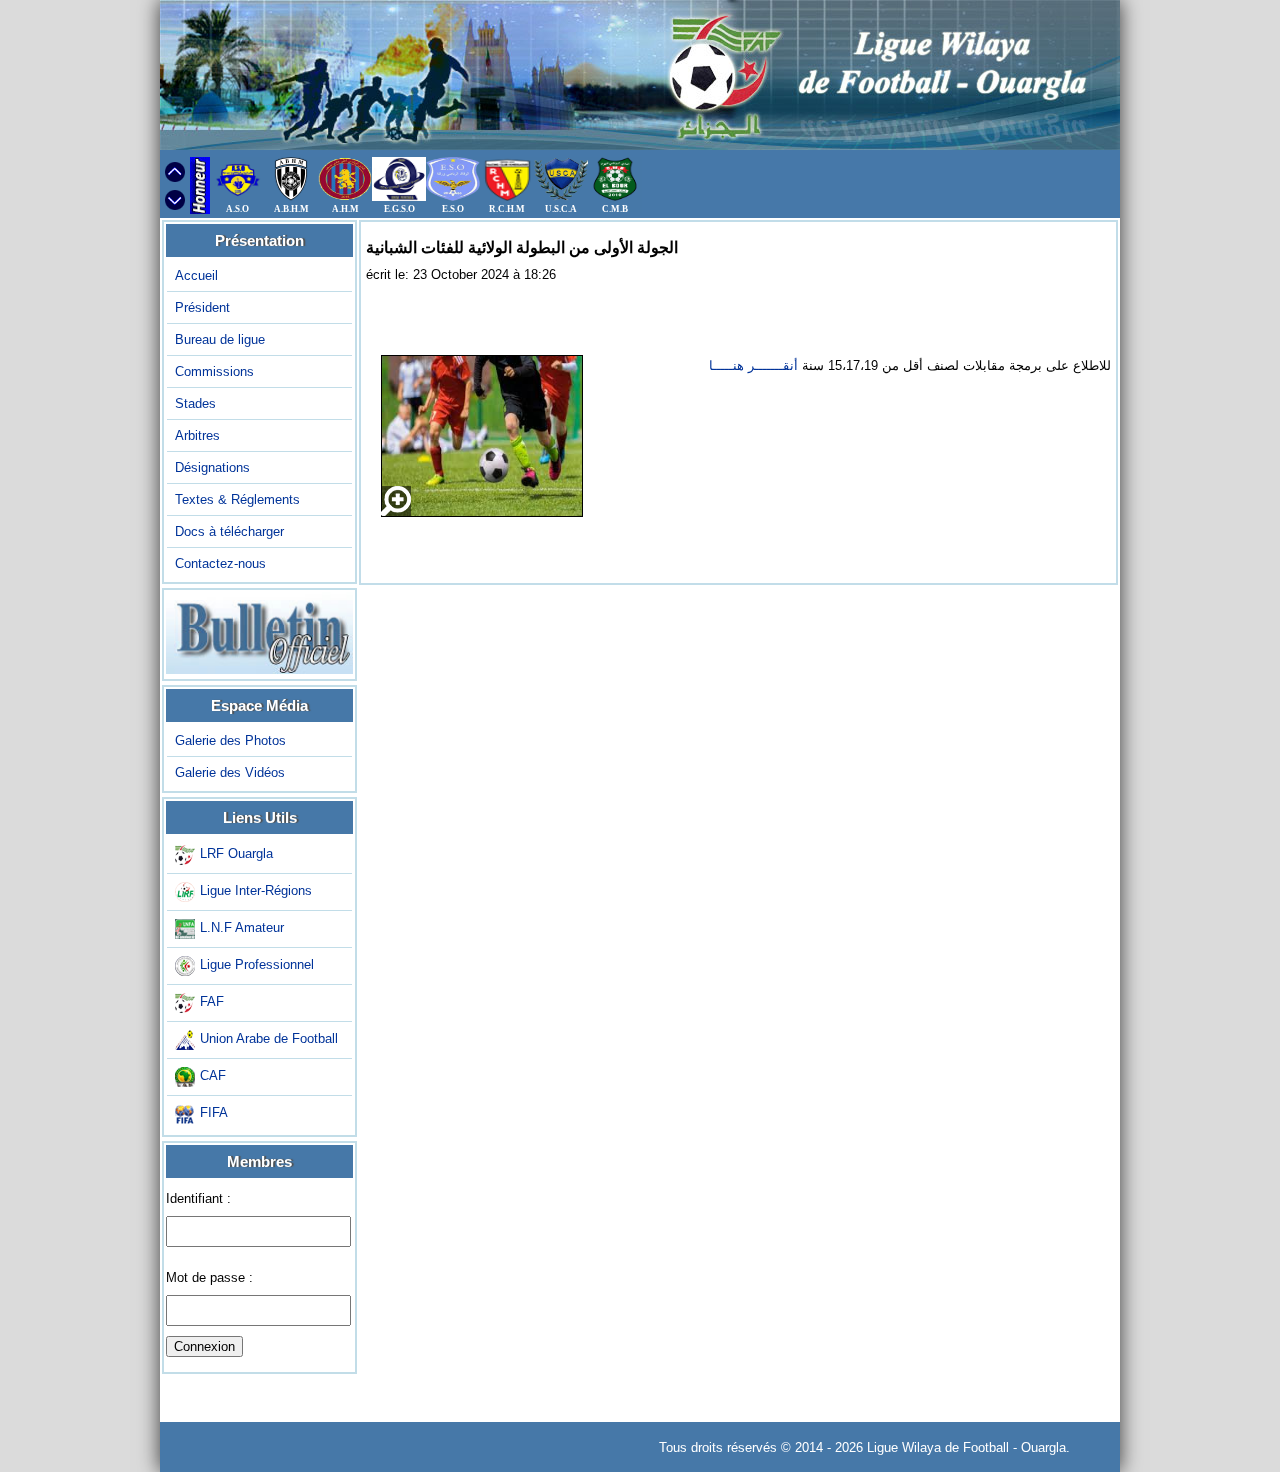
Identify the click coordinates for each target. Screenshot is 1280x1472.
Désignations (212, 467)
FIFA (214, 1113)
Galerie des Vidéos (230, 772)
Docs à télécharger (229, 531)
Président (202, 307)
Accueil (196, 275)
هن (738, 365)
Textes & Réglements (237, 499)
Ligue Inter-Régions (256, 891)
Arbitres (197, 435)
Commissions (214, 371)
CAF (213, 1076)
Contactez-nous (220, 563)
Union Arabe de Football (269, 1039)
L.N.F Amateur (242, 928)
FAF (212, 1002)
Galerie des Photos (230, 740)
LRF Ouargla (236, 854)
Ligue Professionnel (257, 965)
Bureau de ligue (220, 339)
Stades (195, 403)
